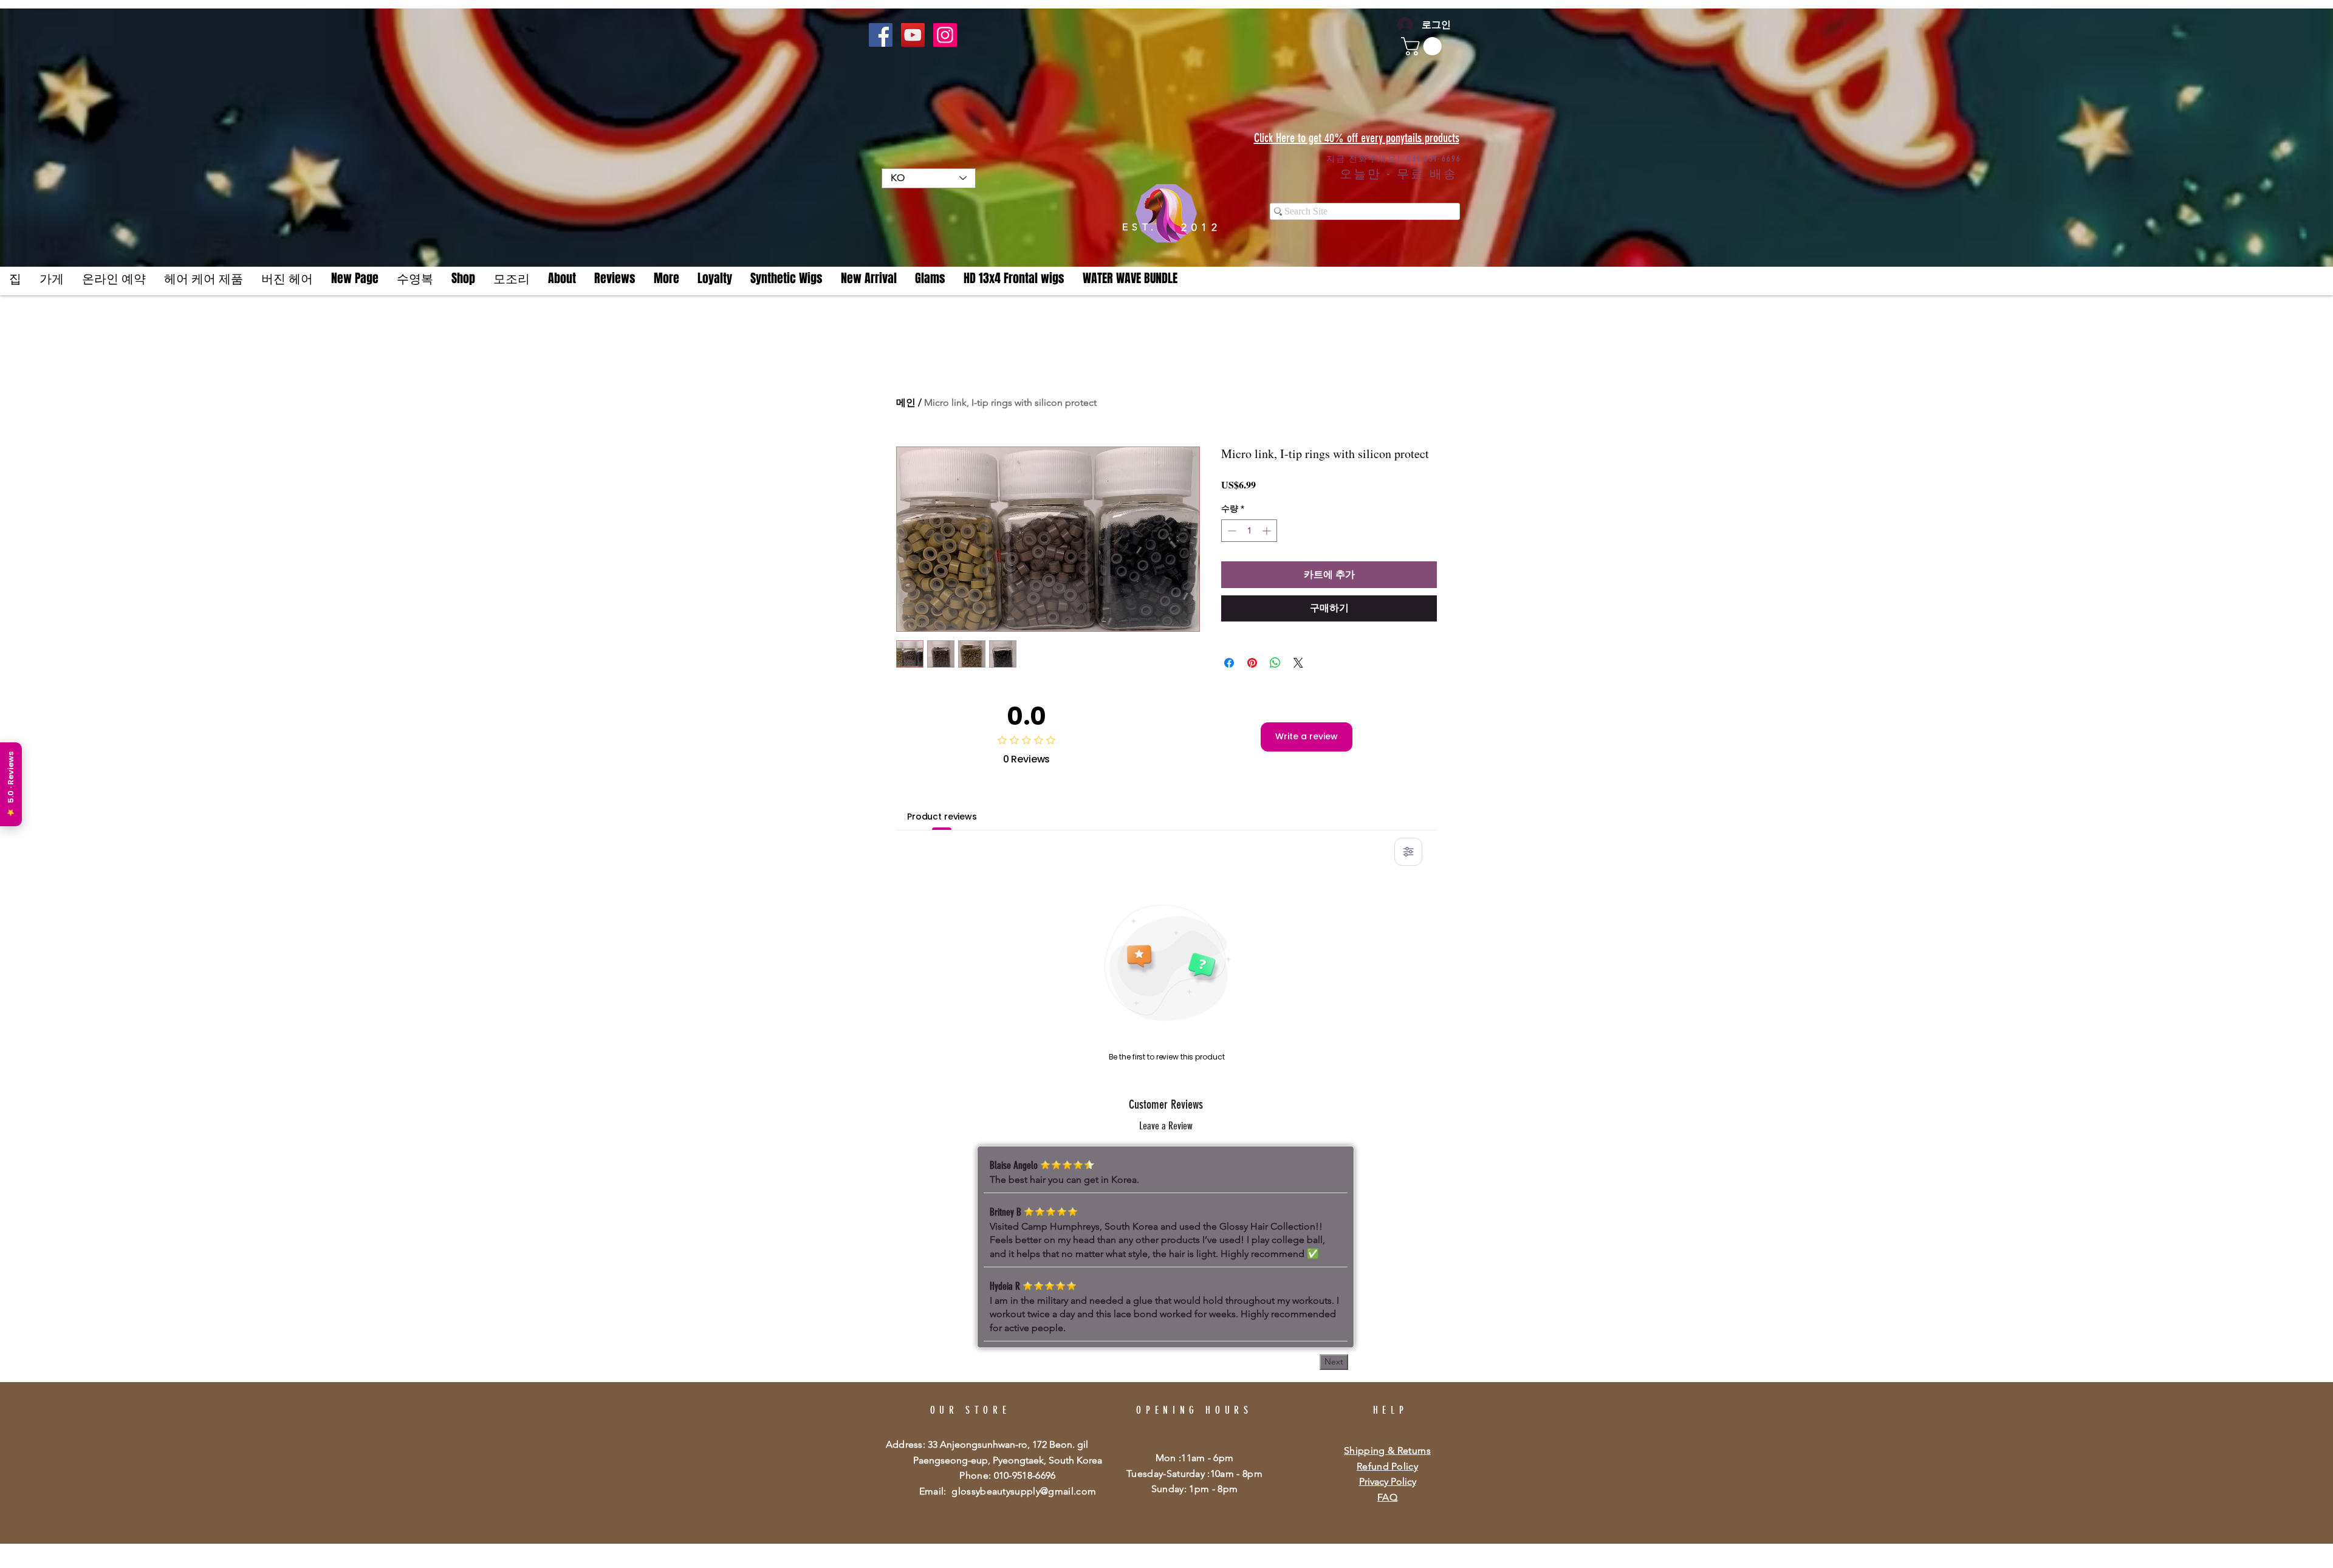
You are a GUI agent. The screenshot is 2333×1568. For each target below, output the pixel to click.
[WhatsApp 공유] (1275, 656)
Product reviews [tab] (942, 817)
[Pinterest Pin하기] (1252, 656)
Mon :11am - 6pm (1195, 1458)
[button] (666, 279)
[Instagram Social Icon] (945, 35)
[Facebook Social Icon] (881, 35)
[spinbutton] (1249, 531)
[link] (1423, 46)
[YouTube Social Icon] (913, 35)
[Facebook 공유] (1229, 656)
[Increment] (1268, 531)
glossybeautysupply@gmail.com (1024, 1491)
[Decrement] (1231, 531)
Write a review (1307, 736)
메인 (906, 402)
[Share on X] (1298, 656)
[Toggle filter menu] (1408, 852)
